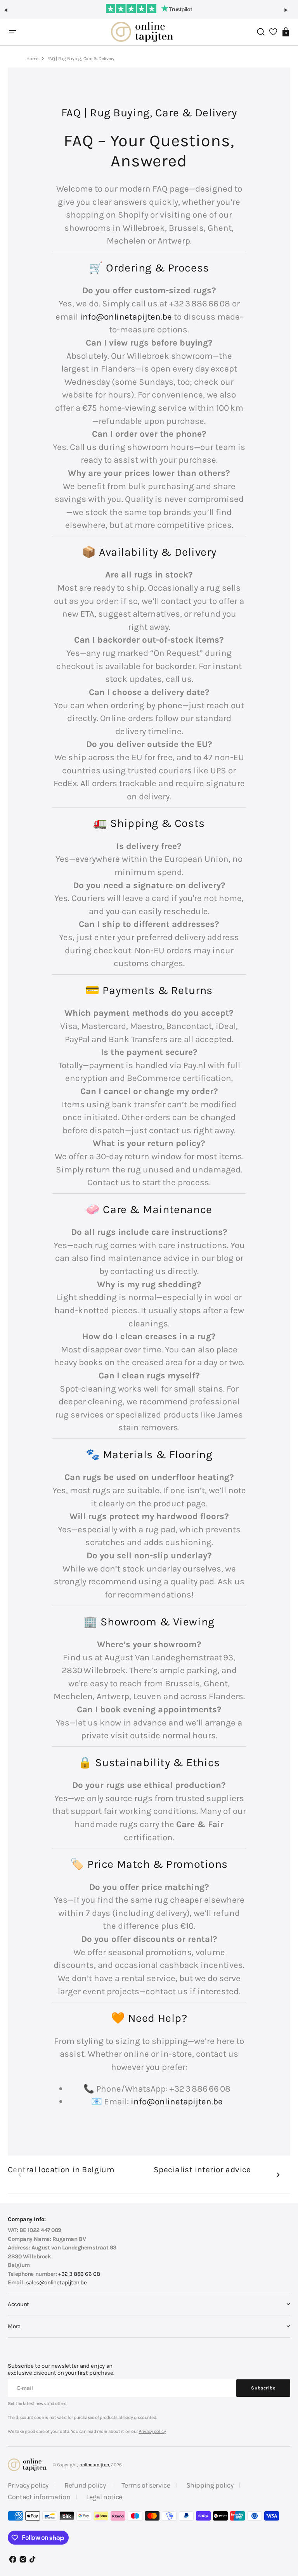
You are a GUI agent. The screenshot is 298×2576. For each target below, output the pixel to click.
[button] (9, 13)
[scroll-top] (282, 2532)
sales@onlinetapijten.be (56, 2282)
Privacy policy (152, 2431)
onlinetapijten (94, 2465)
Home (32, 59)
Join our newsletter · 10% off (149, 7)
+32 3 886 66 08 (79, 2274)
